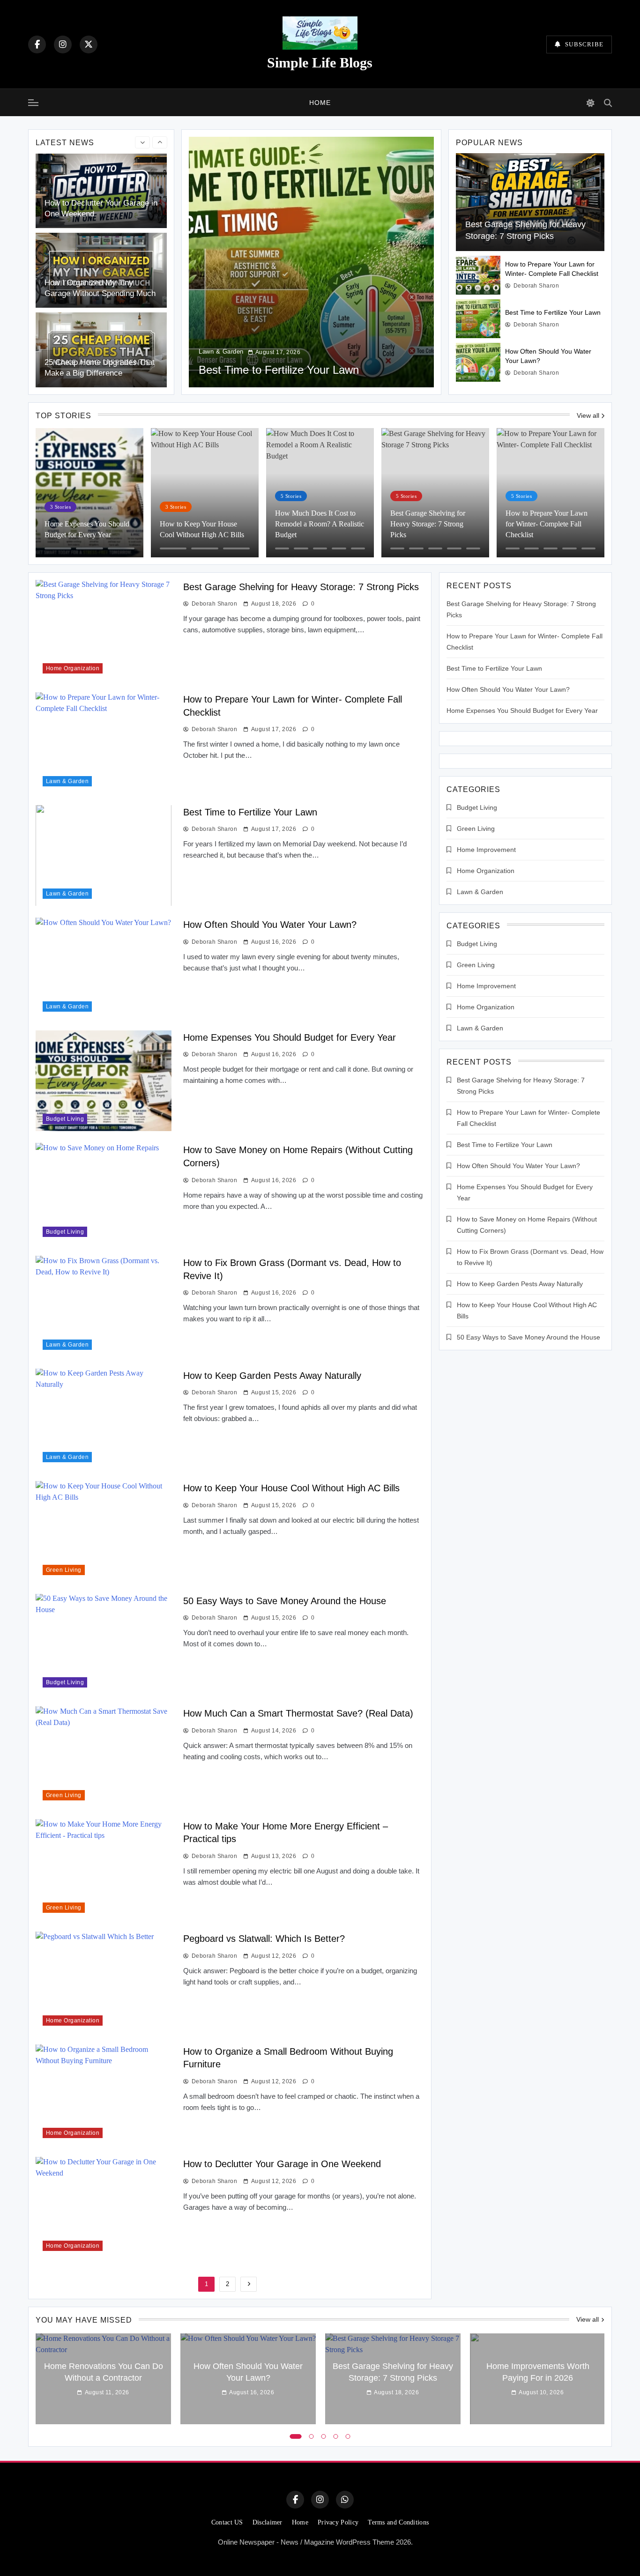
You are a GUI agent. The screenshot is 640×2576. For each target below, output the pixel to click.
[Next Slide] (160, 142)
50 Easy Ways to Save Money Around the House (285, 1601)
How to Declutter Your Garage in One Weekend (282, 2164)
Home (320, 103)
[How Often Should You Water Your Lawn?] (478, 362)
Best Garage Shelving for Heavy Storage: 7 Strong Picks (301, 587)
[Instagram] (63, 44)
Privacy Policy (338, 2522)
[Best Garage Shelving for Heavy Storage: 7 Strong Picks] (530, 202)
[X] (89, 44)
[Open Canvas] (33, 103)
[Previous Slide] (142, 142)
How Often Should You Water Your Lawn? (270, 925)
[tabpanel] (103, 2379)
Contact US (227, 2522)
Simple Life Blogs (320, 63)
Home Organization (73, 668)
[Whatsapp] (345, 2500)
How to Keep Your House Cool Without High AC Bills (291, 1488)
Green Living (64, 1570)
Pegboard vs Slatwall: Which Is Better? (264, 1939)
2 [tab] (312, 2436)
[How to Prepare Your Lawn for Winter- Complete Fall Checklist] (478, 275)
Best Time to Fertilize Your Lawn (553, 312)
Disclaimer (268, 2522)
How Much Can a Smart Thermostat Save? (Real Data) (298, 1713)
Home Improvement (486, 850)
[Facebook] (37, 44)
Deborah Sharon (536, 286)
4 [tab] (336, 2436)
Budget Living (65, 1119)
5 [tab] (348, 2436)
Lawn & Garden (221, 337)
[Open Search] (608, 103)
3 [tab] (324, 2436)
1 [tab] (296, 2436)
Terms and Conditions (398, 2522)
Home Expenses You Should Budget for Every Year (290, 1037)
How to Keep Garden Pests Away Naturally (272, 1376)
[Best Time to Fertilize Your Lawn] (478, 319)
